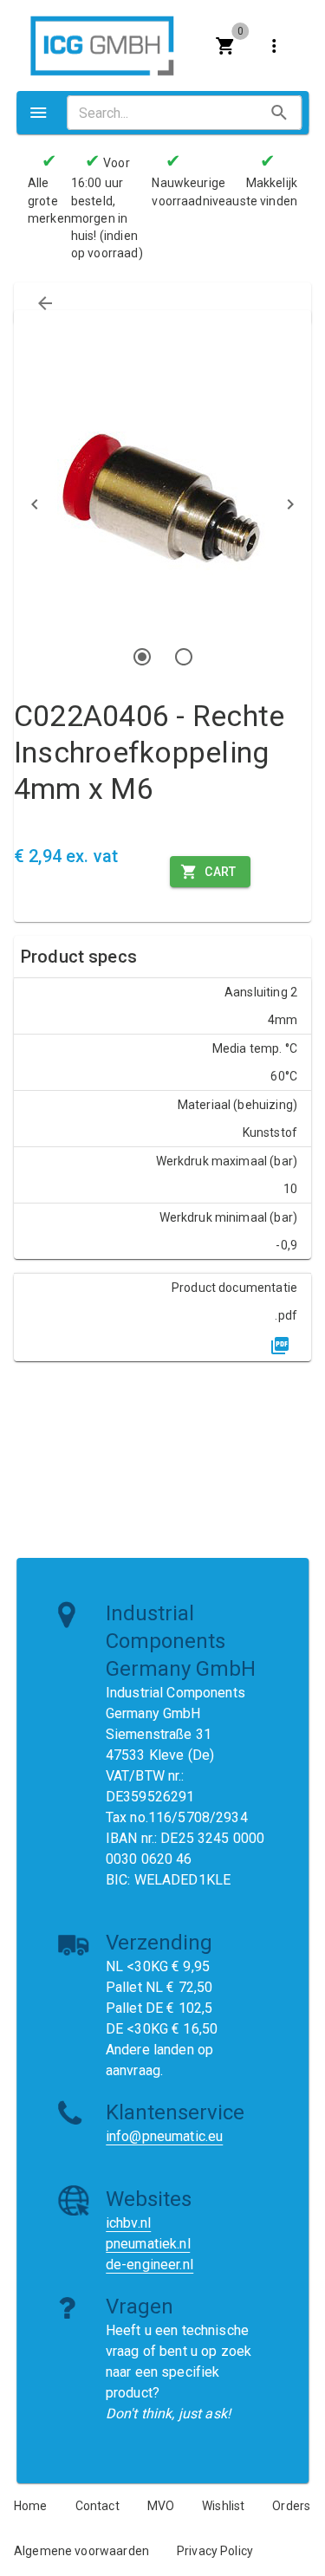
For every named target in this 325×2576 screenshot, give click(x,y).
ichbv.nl (128, 2223)
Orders (291, 2506)
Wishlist (223, 2506)
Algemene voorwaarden (81, 2551)
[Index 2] (184, 657)
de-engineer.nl (149, 2265)
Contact (97, 2506)
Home (31, 2506)
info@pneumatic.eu (165, 2136)
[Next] (290, 504)
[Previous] (35, 504)
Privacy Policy (215, 2551)
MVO (161, 2506)
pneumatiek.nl (148, 2244)
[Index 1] (142, 657)
